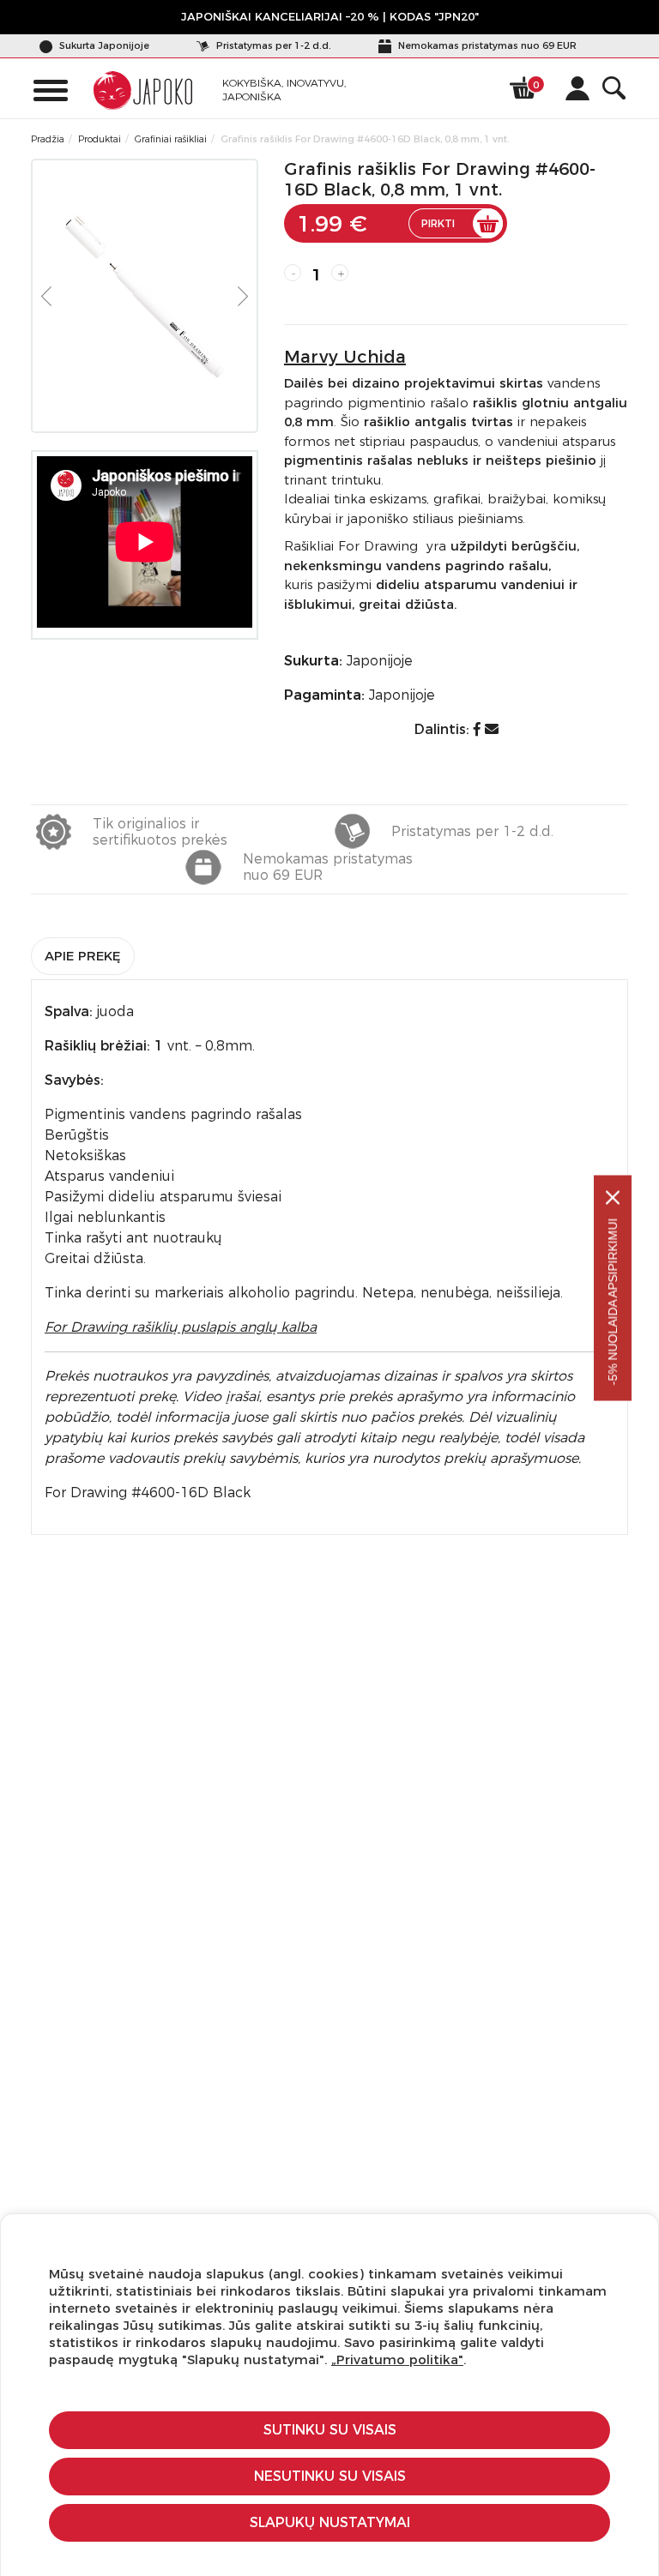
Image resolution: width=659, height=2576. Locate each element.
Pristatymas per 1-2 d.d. (272, 45)
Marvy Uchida (345, 357)
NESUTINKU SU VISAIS (330, 2476)
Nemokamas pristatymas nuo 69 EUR (486, 45)
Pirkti (438, 223)
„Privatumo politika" (397, 2359)
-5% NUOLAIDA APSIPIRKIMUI (613, 1302)
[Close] (613, 1198)
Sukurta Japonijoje (103, 45)
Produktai (100, 139)
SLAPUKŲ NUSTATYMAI (330, 2522)
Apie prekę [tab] (83, 956)
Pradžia (48, 139)
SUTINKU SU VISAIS (330, 2430)
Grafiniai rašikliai (171, 139)
